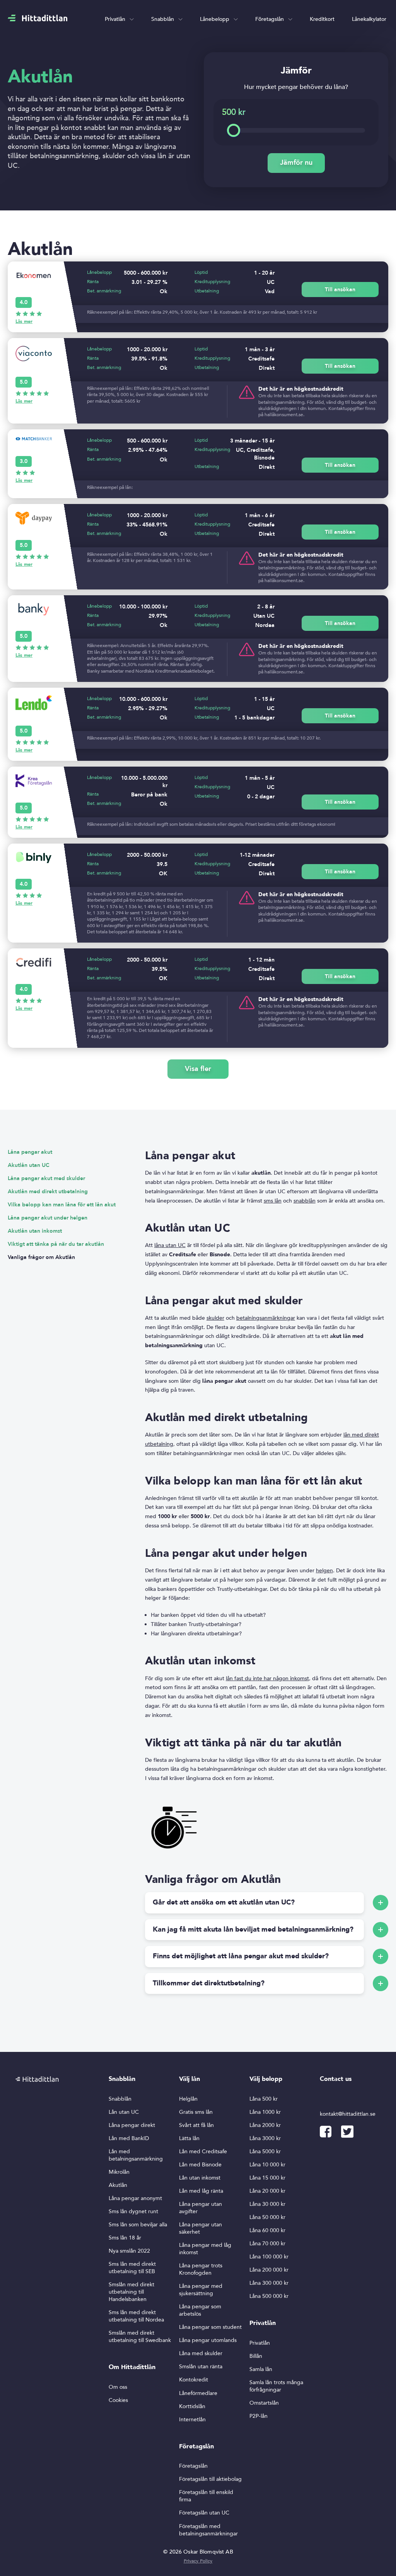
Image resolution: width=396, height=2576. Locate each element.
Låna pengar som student (210, 2327)
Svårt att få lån (196, 2125)
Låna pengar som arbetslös (200, 2310)
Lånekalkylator (369, 19)
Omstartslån (264, 2403)
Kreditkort (322, 19)
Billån (256, 2356)
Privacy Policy (198, 2561)
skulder (215, 1318)
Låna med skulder (201, 2353)
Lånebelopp (215, 19)
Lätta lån (189, 2138)
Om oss (118, 2387)
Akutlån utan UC (29, 1165)
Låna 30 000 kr (267, 2204)
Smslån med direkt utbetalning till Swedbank (140, 2337)
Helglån (188, 2099)
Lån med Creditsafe (203, 2152)
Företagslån (270, 19)
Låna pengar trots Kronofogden (201, 2269)
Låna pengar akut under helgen (48, 1218)
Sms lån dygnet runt (133, 2211)
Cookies (118, 2400)
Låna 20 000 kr (267, 2191)
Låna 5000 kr (265, 2152)
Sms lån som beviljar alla (138, 2225)
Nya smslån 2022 (129, 2251)
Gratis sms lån (196, 2112)
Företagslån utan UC (204, 2513)
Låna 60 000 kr (267, 2230)
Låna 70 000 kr (267, 2244)
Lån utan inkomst (200, 2178)
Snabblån (163, 19)
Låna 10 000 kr (267, 2165)
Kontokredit (194, 2380)
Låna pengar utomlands (208, 2340)
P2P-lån (259, 2416)
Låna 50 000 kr (267, 2217)
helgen (324, 1571)
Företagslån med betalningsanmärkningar (208, 2530)
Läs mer (24, 321)
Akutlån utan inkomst (35, 1231)
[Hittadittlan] (38, 18)
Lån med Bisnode (200, 2165)
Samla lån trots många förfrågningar (276, 2386)
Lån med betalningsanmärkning (136, 2155)
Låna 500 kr (264, 2099)
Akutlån (118, 2185)
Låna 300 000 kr (269, 2283)
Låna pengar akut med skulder (46, 1178)
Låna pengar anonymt (135, 2198)
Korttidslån (192, 2406)
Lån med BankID (129, 2138)
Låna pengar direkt (132, 2125)
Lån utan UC (124, 2112)
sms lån (273, 1201)
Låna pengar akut (30, 1152)
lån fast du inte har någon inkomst (267, 1678)
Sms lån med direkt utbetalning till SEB (132, 2268)
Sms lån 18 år (125, 2238)
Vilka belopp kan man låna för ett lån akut (62, 1205)
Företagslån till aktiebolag (210, 2479)
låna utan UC (170, 1245)
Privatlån (115, 19)
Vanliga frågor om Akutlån (41, 1257)
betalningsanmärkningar (266, 1318)
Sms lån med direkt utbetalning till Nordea (136, 2316)
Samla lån (261, 2369)
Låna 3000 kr (265, 2138)
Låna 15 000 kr (267, 2178)
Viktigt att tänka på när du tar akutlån (56, 1244)
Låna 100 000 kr (269, 2257)
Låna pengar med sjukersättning (201, 2290)
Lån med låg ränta (201, 2191)
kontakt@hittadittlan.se (348, 2114)
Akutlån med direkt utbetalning (48, 1191)
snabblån (305, 1201)
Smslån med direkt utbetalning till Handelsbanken (131, 2292)
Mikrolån (119, 2172)
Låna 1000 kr (265, 2112)
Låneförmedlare (198, 2393)
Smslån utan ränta (201, 2367)
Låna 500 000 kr (269, 2296)
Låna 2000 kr (265, 2125)
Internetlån (192, 2420)
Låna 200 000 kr (269, 2270)
